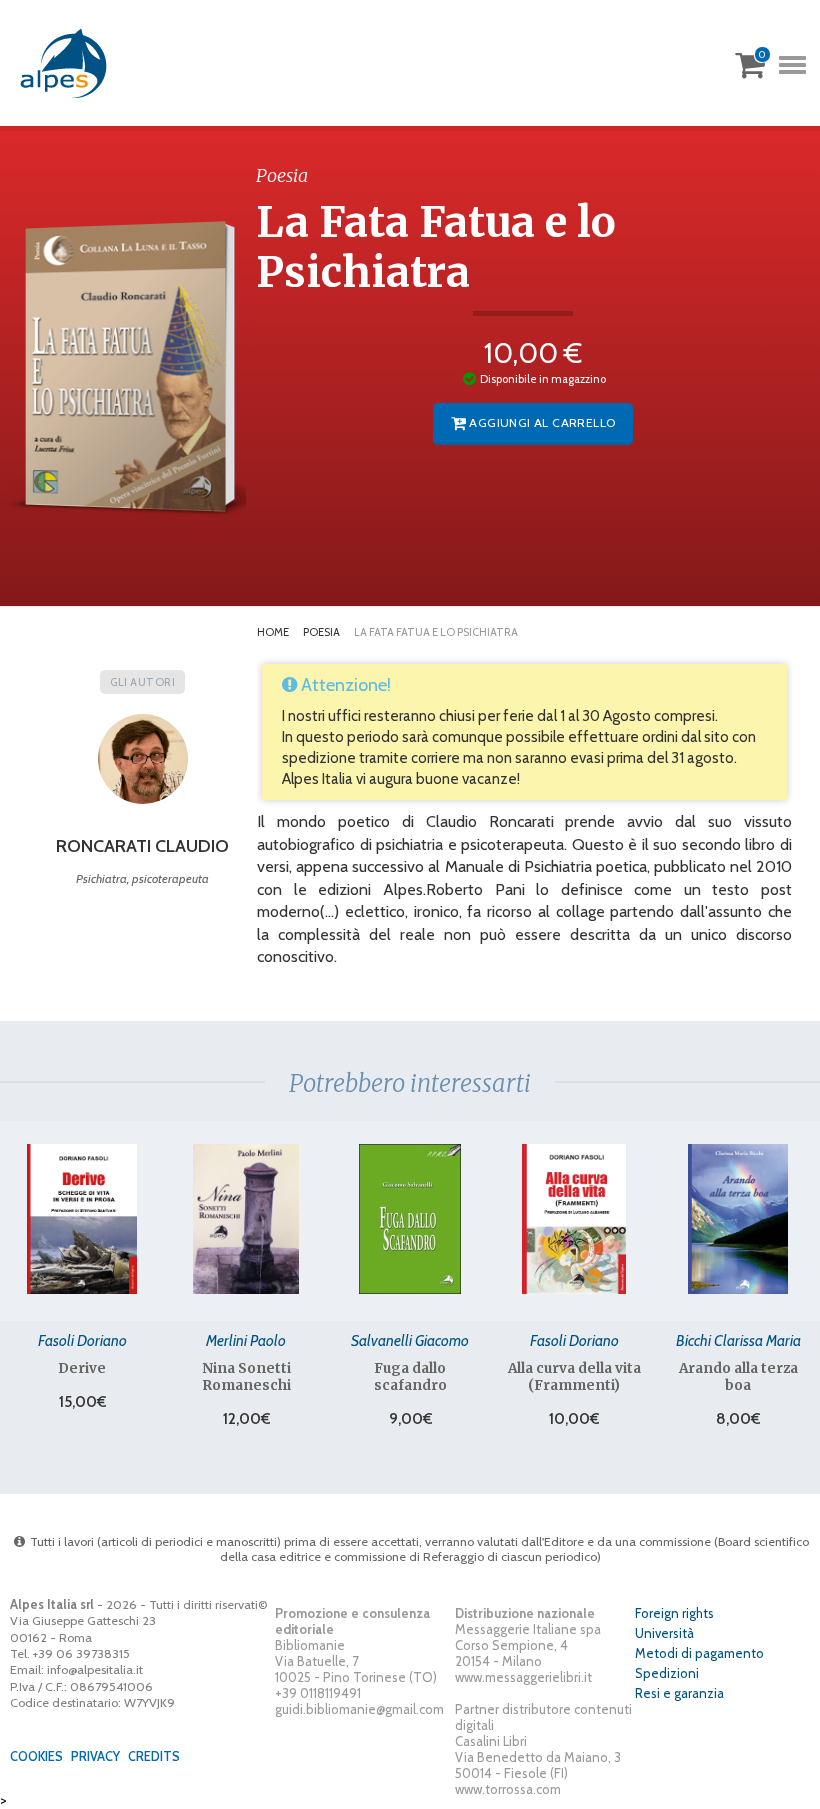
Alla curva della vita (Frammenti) (574, 1377)
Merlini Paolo (246, 1340)
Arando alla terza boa (738, 1377)
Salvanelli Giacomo (410, 1340)
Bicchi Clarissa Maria (738, 1340)
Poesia (321, 632)
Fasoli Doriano (82, 1340)
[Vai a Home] (65, 63)
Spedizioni (667, 1673)
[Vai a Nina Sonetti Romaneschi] (246, 1219)
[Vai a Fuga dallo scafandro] (410, 1219)
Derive (82, 1368)
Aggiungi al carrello (540, 422)
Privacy (95, 1756)
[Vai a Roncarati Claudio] (143, 765)
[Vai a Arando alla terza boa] (738, 1219)
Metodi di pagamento (699, 1653)
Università (664, 1633)
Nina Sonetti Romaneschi (246, 1377)
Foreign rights (674, 1613)
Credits (154, 1756)
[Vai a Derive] (81, 1219)
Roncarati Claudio (142, 846)
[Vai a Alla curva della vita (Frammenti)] (574, 1219)
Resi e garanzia (679, 1693)
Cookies (36, 1756)
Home (273, 632)
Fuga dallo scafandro (410, 1377)
